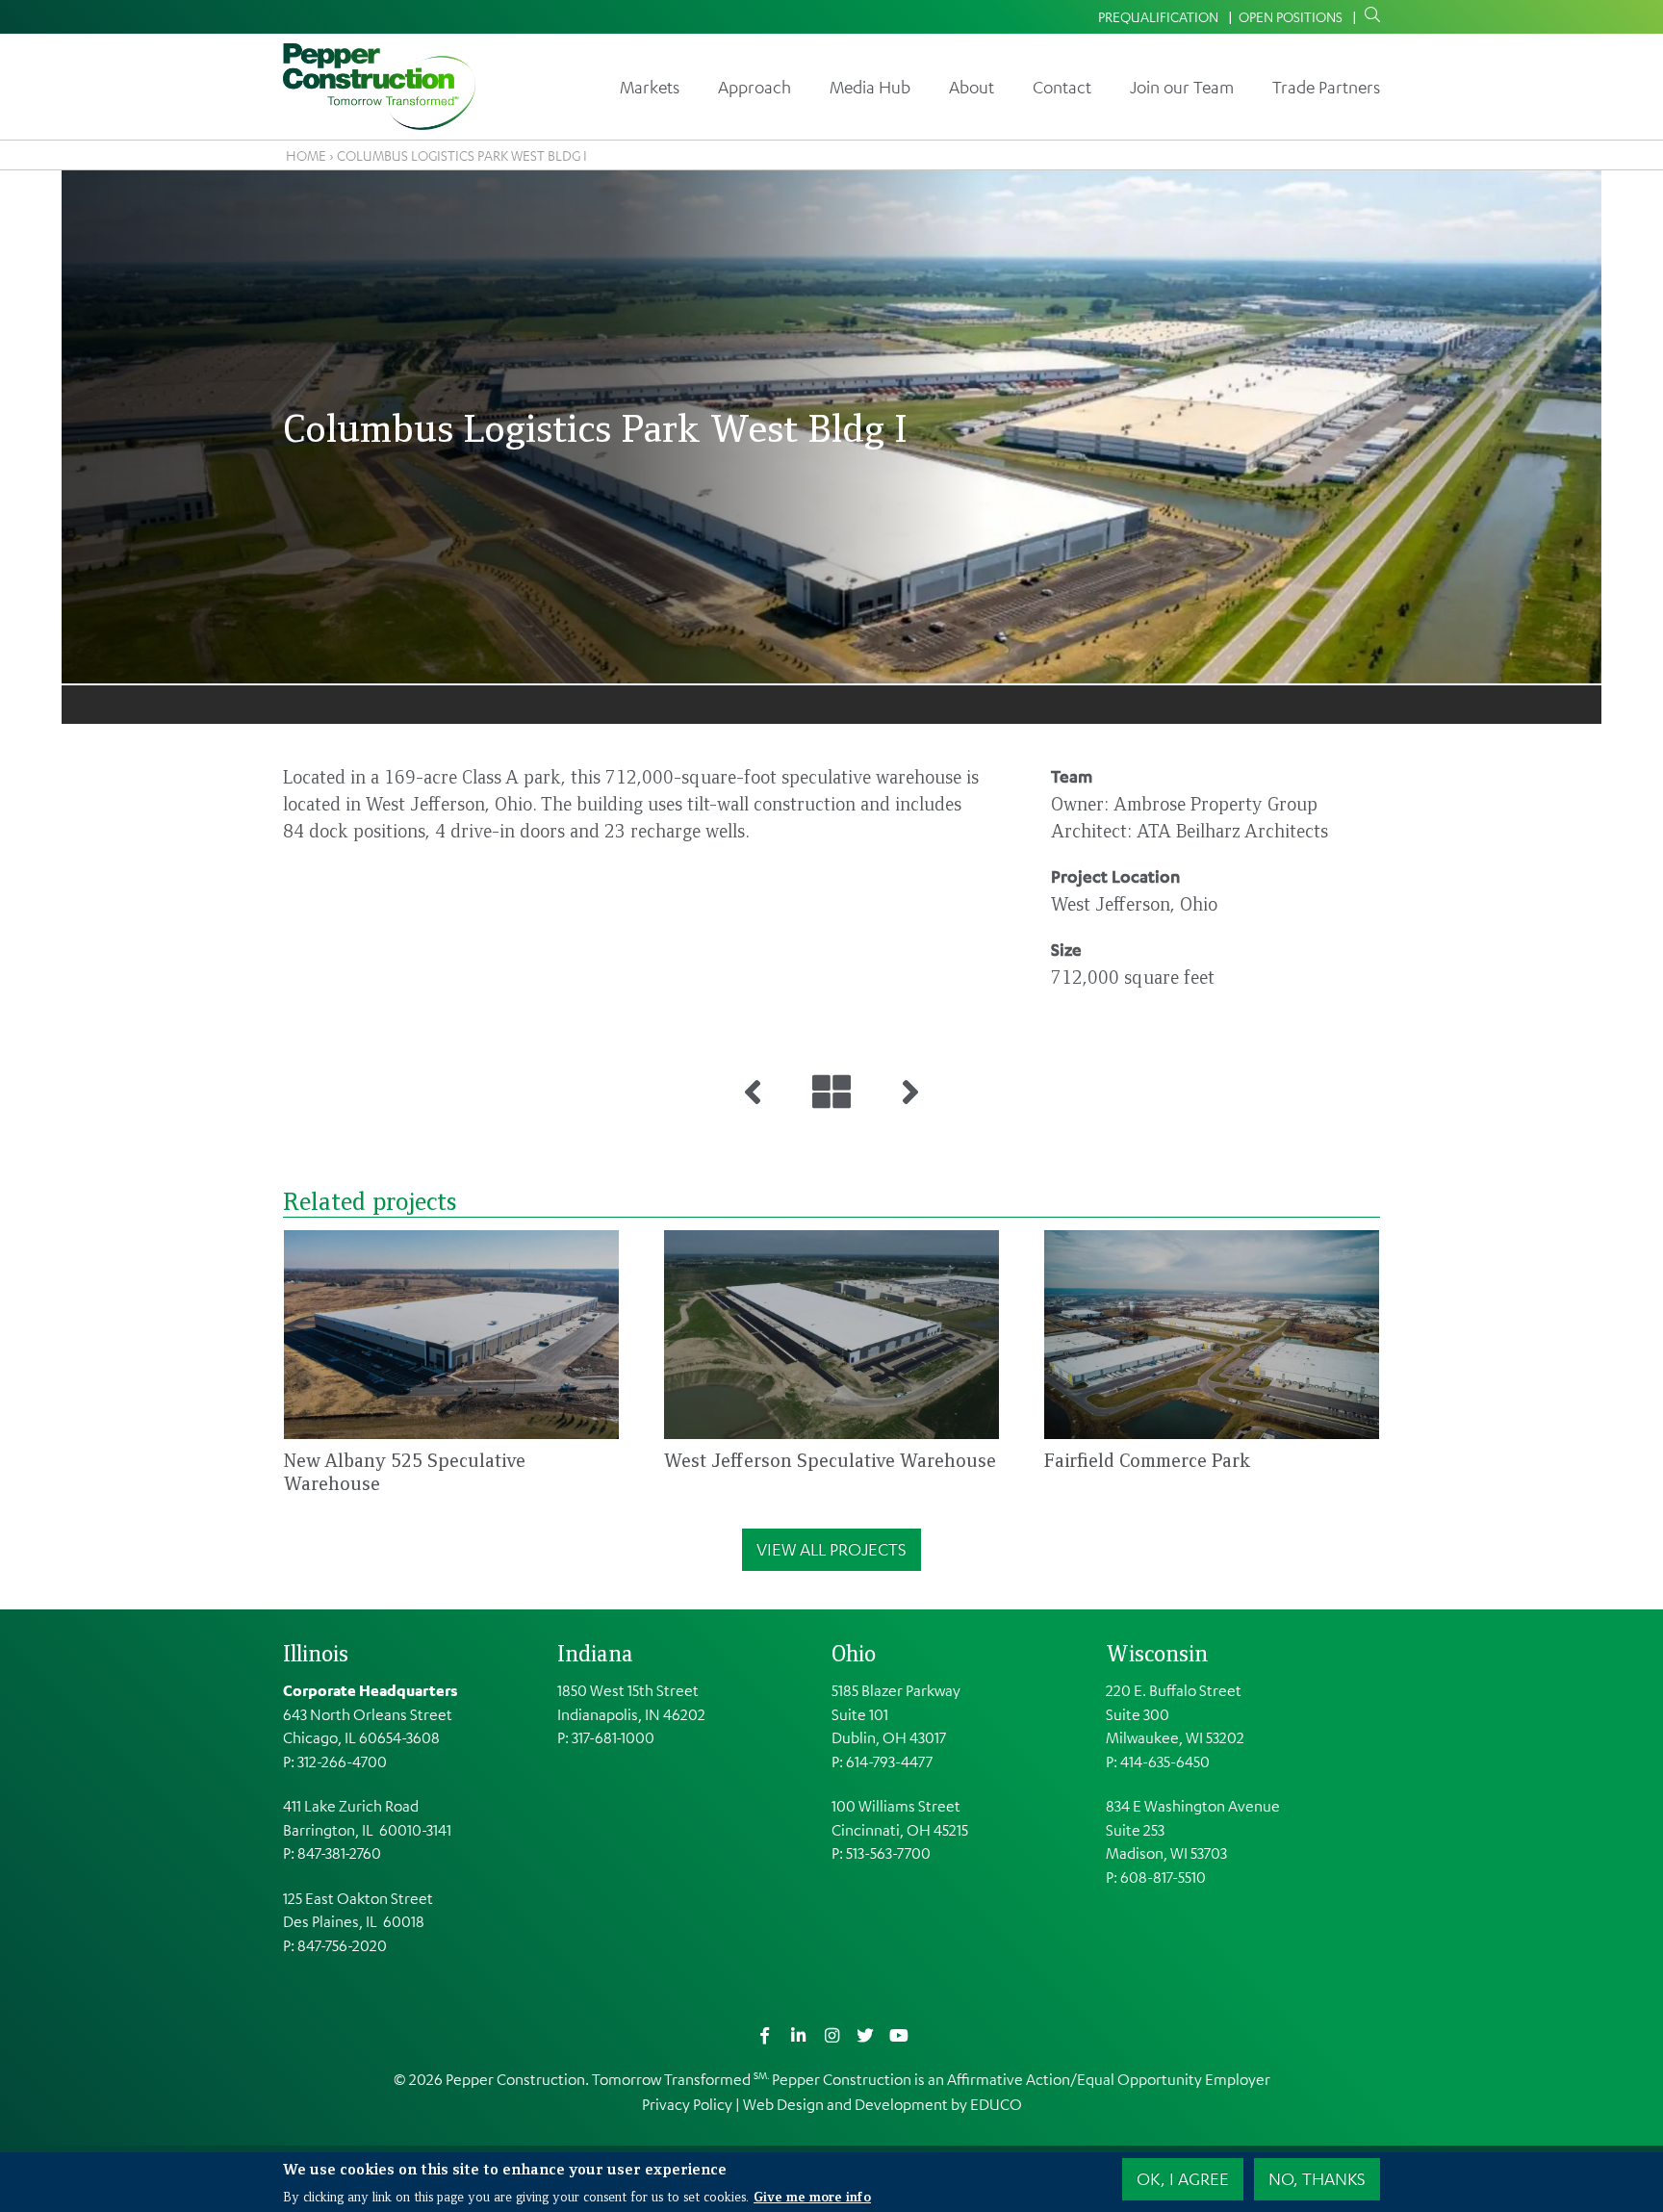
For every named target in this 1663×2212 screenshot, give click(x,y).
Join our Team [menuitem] (1182, 87)
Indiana (595, 1653)
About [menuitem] (972, 87)
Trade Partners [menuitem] (1326, 87)
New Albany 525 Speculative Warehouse (405, 1471)
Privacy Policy (687, 2104)
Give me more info (812, 2195)
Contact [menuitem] (1062, 87)
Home (306, 155)
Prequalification (1158, 16)
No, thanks (1317, 2178)
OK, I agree (1183, 2178)
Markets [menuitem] (650, 87)
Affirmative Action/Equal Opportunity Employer (1109, 2079)
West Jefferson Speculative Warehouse (830, 1460)
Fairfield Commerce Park (1147, 1460)
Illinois (316, 1653)
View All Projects (831, 1549)
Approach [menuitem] (755, 87)
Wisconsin (1157, 1653)
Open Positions (1291, 16)
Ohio (854, 1653)
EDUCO (996, 2104)
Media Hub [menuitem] (870, 87)
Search (1369, 15)
